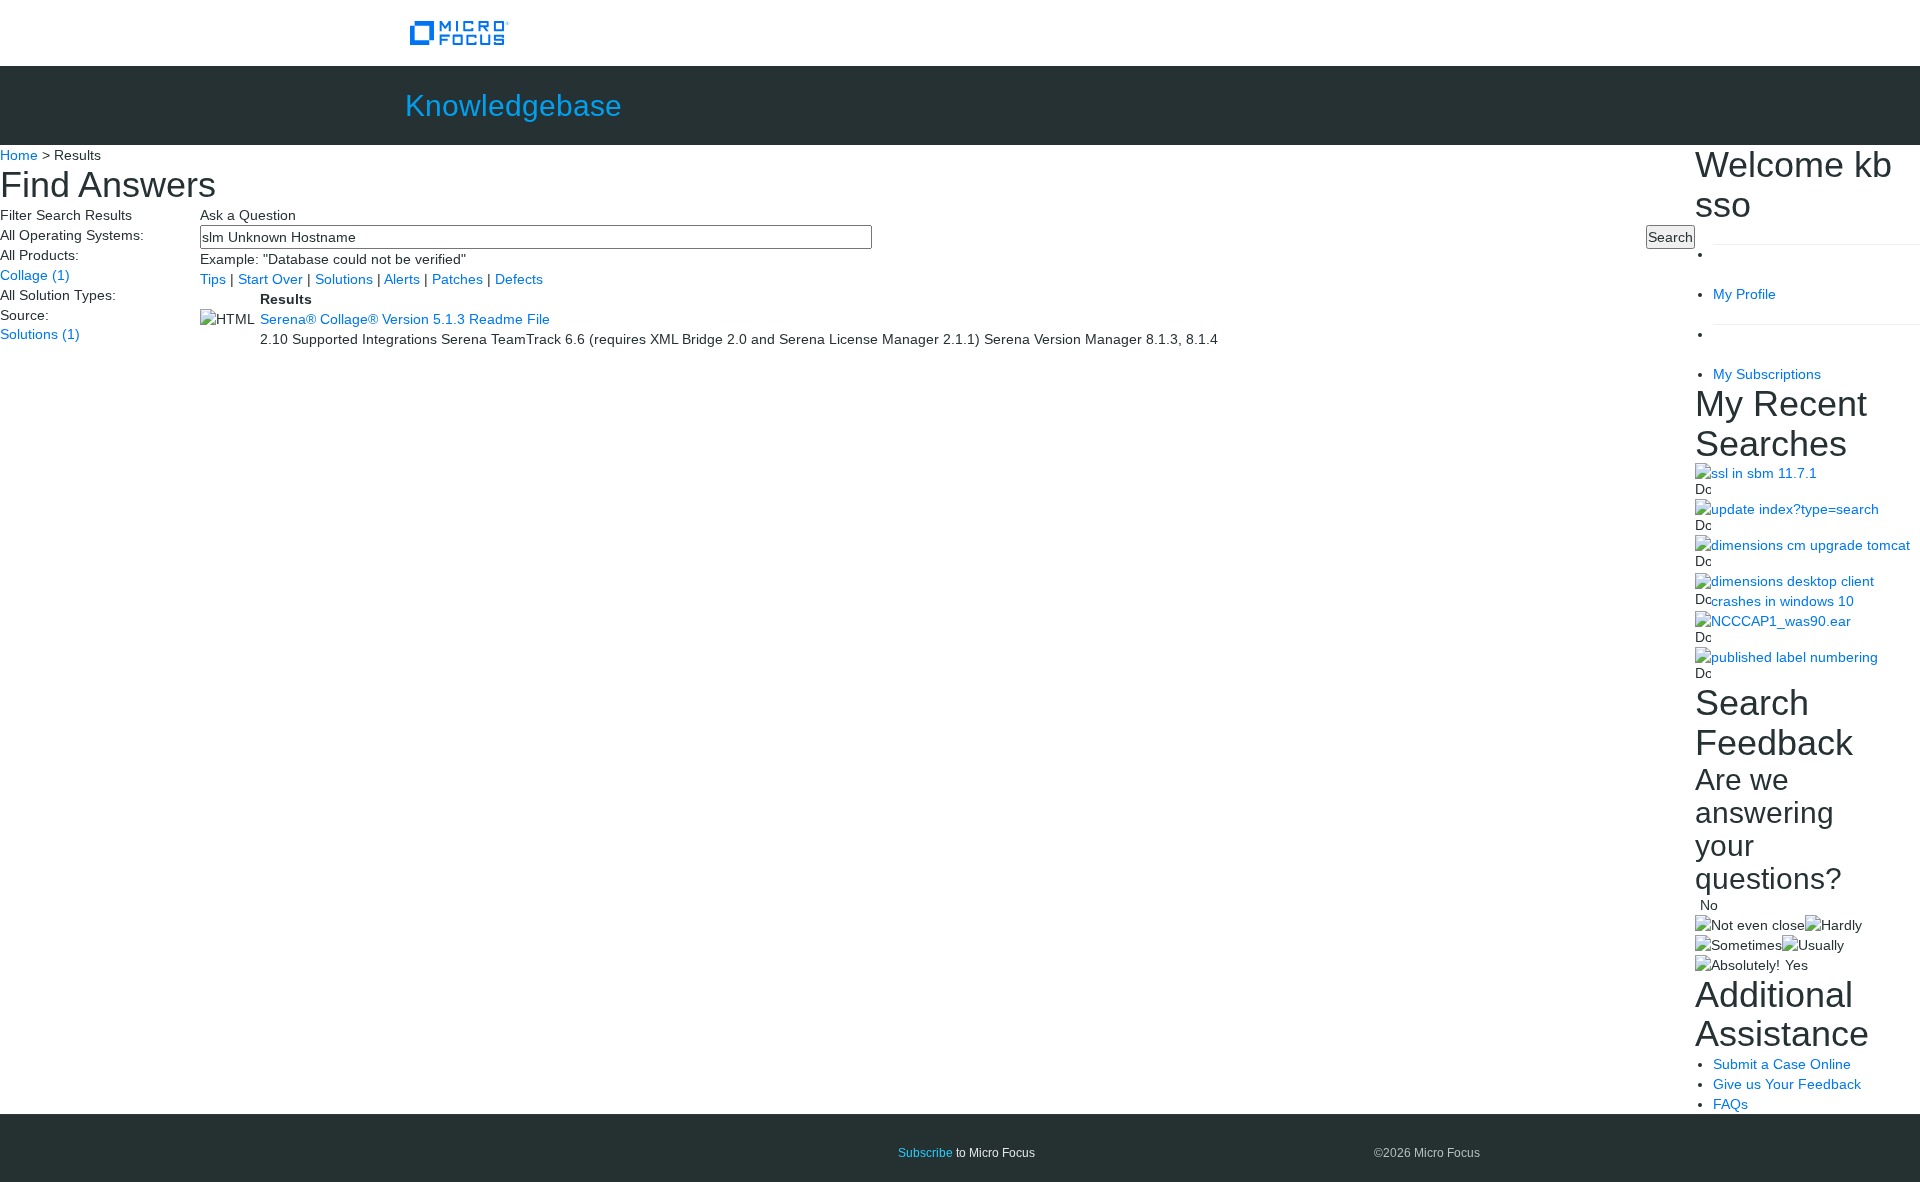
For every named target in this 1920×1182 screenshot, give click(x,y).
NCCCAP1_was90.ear (1781, 621)
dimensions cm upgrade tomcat (1810, 545)
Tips (215, 279)
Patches (457, 279)
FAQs (1730, 1104)
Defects (519, 279)
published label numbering (1794, 657)
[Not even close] (1750, 925)
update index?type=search (1795, 509)
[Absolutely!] (1737, 965)
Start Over (272, 279)
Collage (35, 275)
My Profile (1744, 294)
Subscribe (925, 1153)
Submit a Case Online (1782, 1064)
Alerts (404, 279)
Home (19, 155)
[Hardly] (1833, 925)
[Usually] (1813, 945)
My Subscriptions (1767, 374)
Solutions (40, 334)
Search (1670, 237)
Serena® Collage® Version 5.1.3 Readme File (405, 319)
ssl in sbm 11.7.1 (1764, 473)
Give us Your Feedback (1787, 1084)
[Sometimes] (1738, 945)
